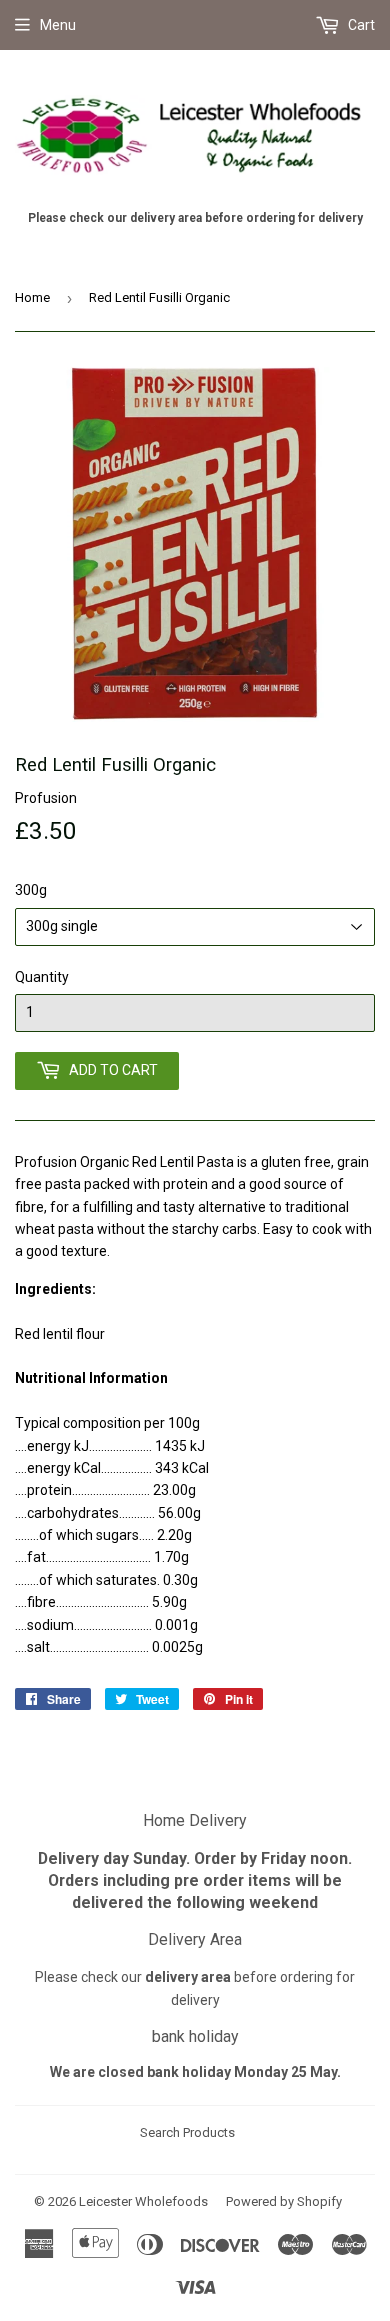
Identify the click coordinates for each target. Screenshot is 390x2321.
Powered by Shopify (284, 2201)
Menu (58, 25)
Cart (360, 25)
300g (31, 890)
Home (32, 297)
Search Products (187, 2132)
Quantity (42, 977)
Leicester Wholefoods (143, 2201)
